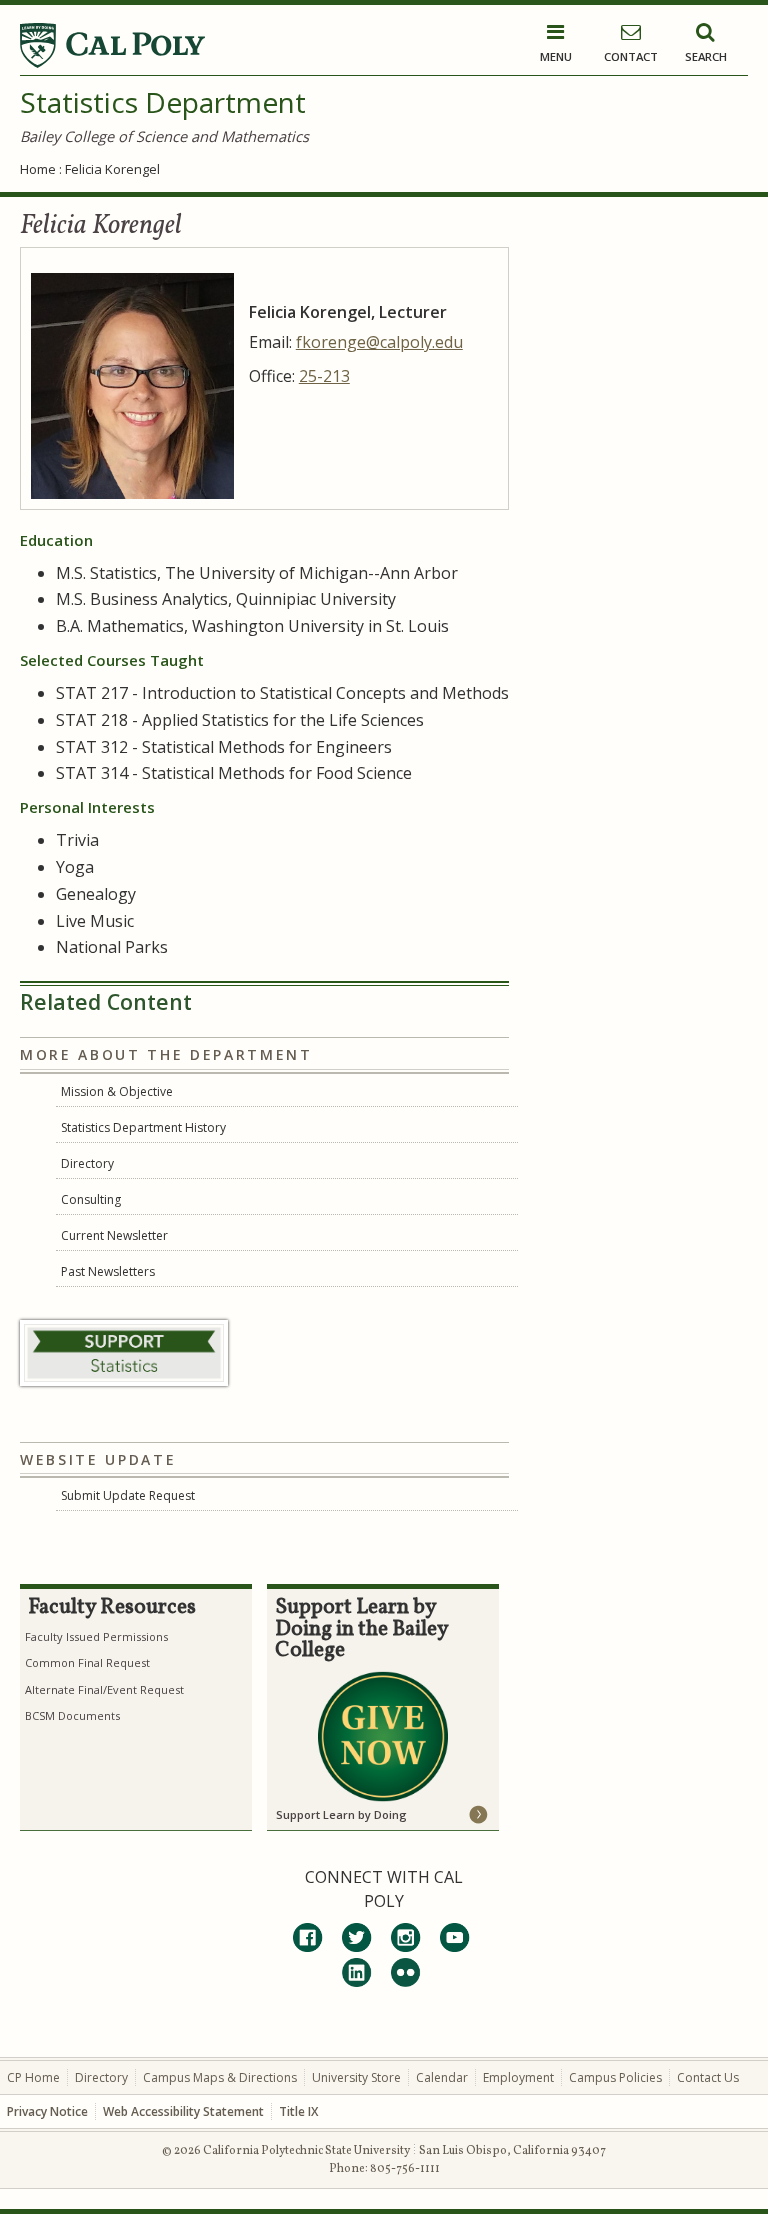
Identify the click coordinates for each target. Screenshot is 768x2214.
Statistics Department (163, 102)
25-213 (324, 376)
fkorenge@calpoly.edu (379, 342)
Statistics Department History (143, 1127)
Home (38, 169)
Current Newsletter (114, 1235)
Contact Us (708, 2077)
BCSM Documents (72, 1715)
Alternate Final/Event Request (104, 1689)
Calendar (442, 2077)
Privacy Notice (47, 2111)
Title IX (298, 2111)
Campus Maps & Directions (220, 2077)
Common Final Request (87, 1662)
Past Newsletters (108, 1271)
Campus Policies (615, 2077)
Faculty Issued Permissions (96, 1636)
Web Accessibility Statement (183, 2111)
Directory (87, 1163)
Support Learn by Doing (341, 1814)
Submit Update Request (128, 1495)
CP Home (33, 2077)
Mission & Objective (117, 1091)
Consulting (91, 1199)
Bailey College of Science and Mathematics (164, 136)
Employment (518, 2077)
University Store (356, 2077)
